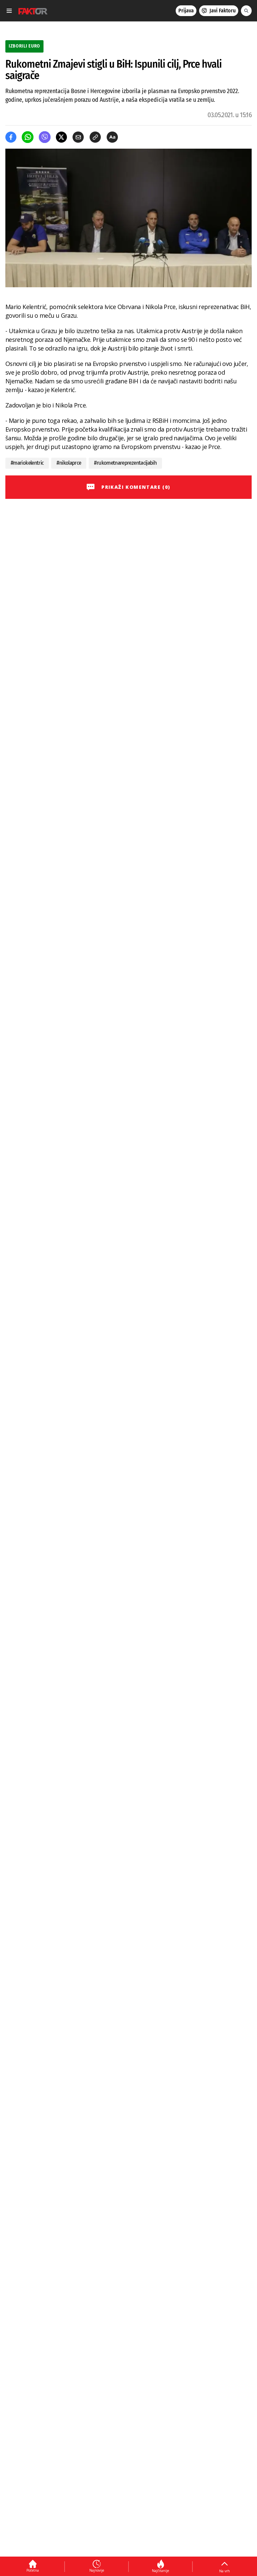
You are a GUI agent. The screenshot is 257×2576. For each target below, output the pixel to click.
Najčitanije (160, 2571)
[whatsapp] (28, 137)
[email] (78, 137)
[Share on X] (61, 137)
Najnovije (97, 2570)
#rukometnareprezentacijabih (125, 463)
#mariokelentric (27, 463)
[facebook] (11, 137)
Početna (33, 2570)
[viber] (45, 137)
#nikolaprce (69, 463)
